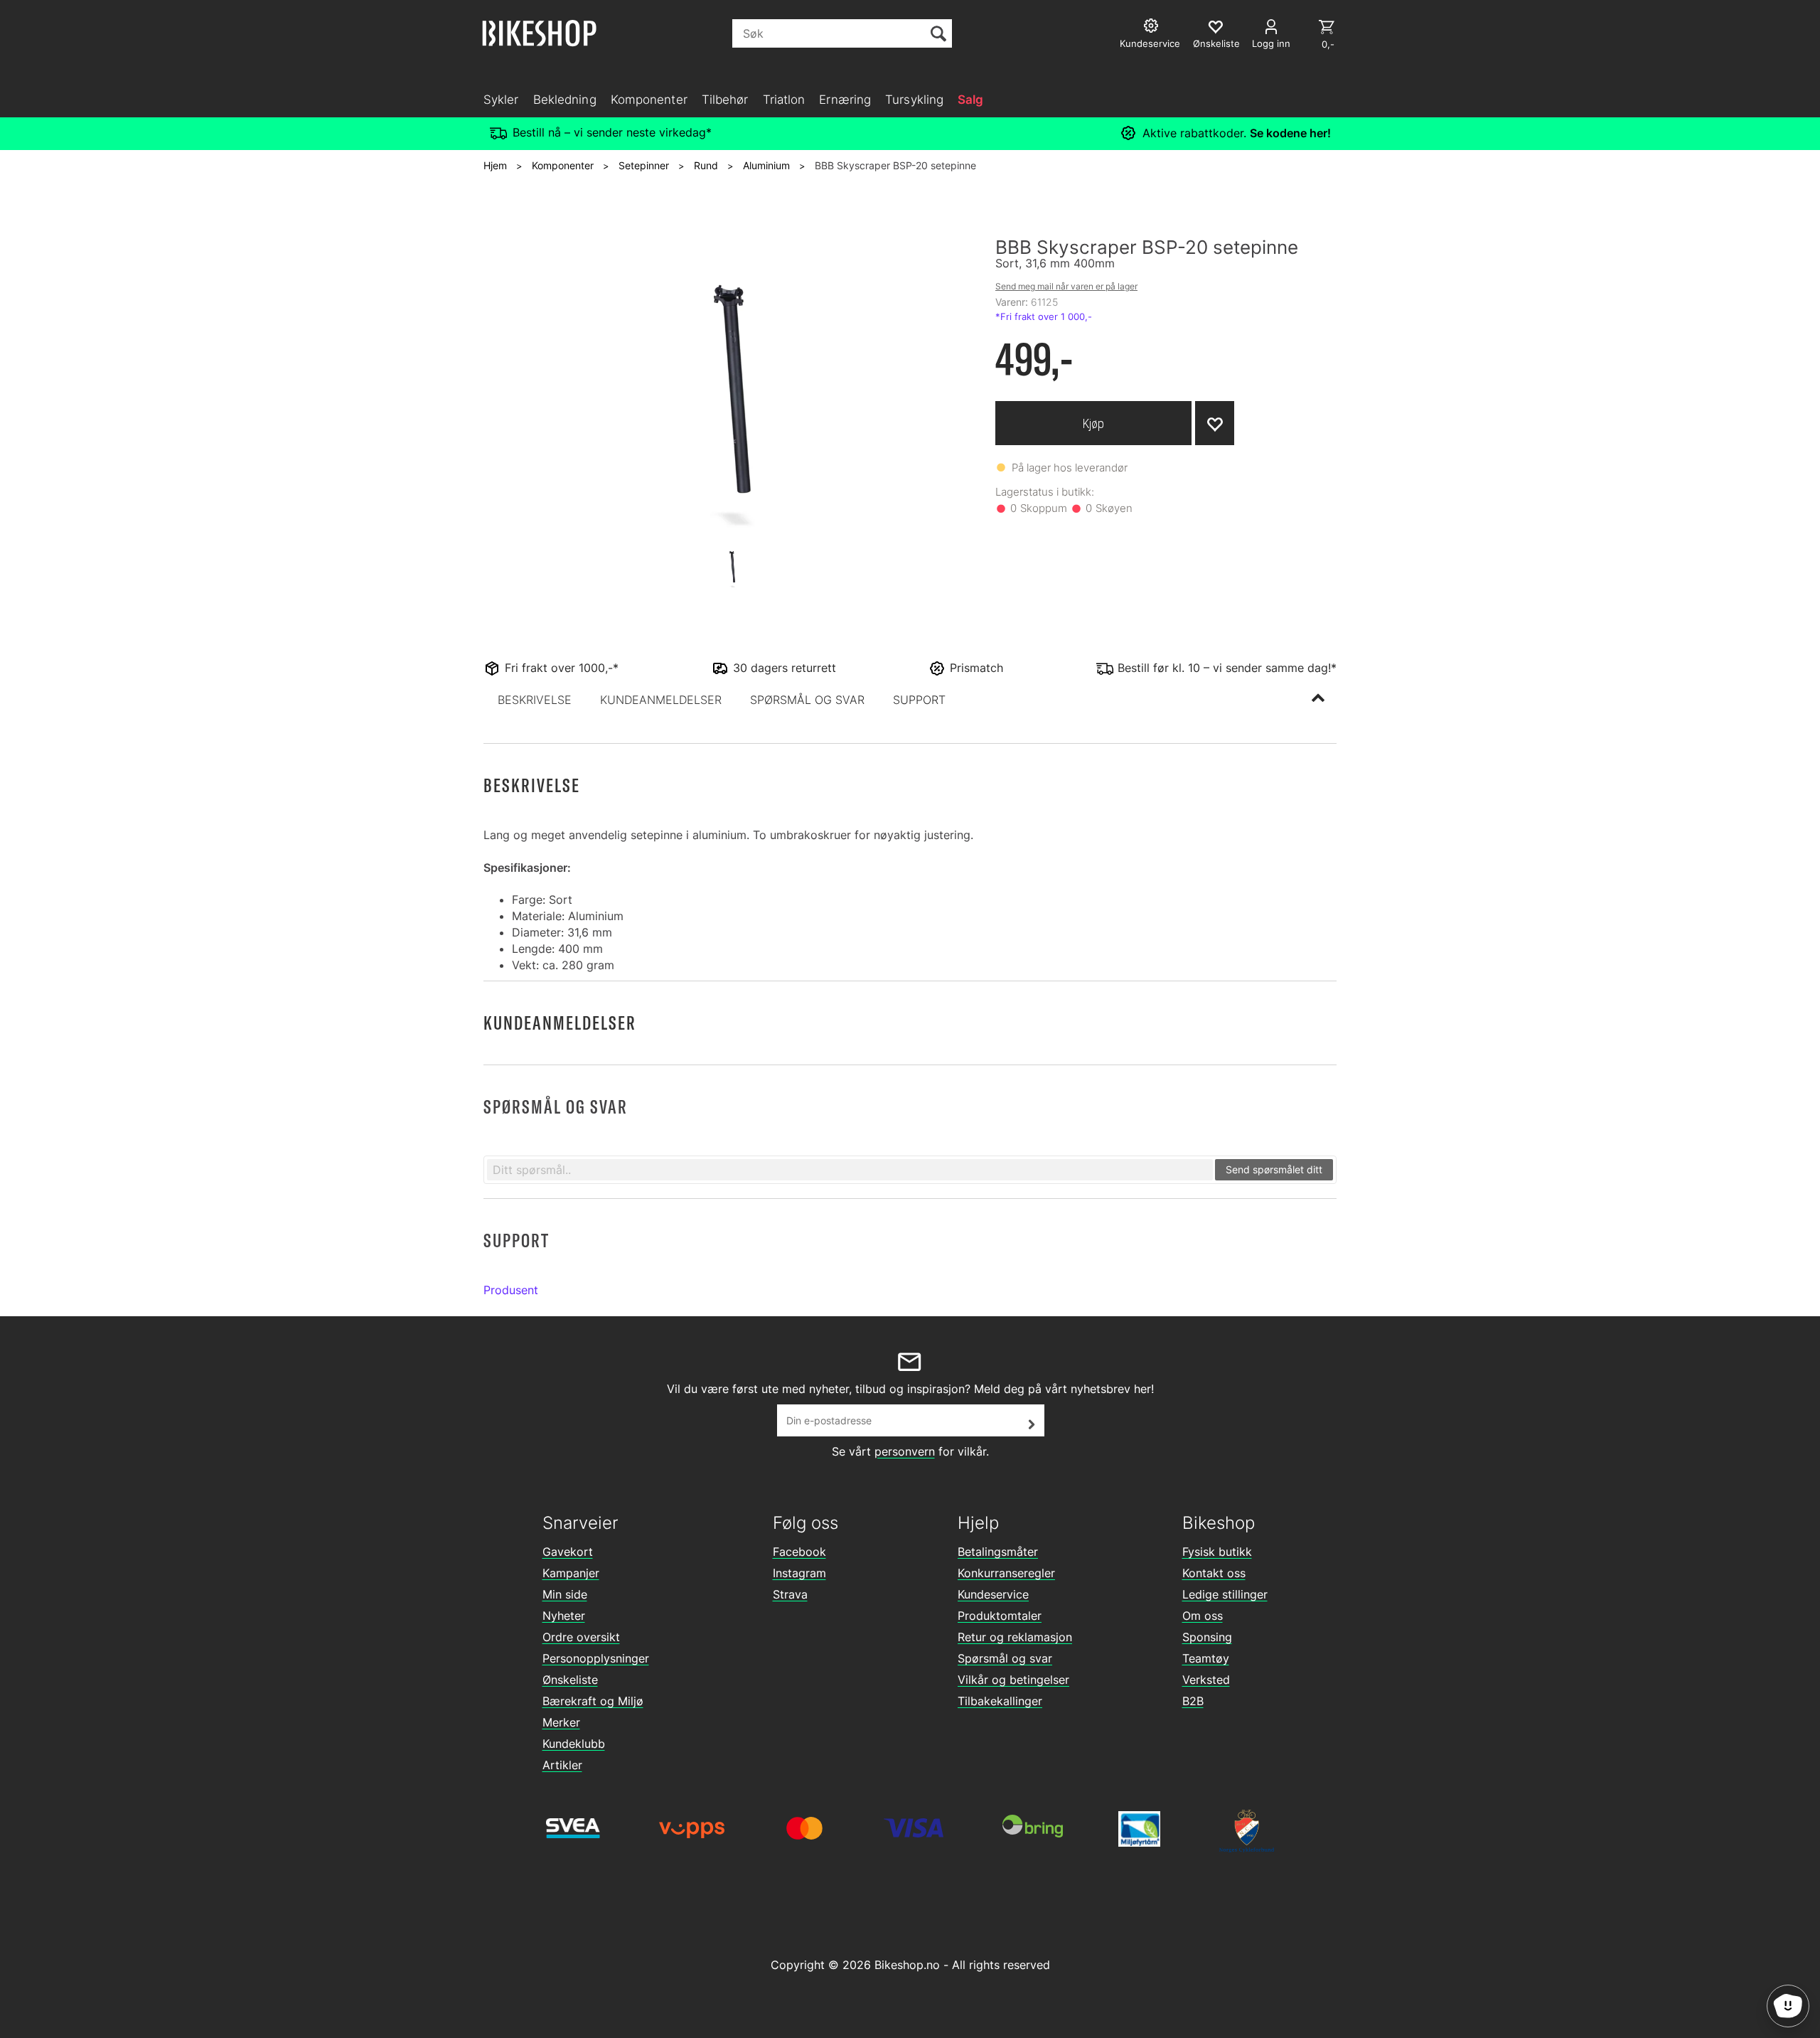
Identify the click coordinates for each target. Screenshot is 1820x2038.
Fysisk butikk (1217, 1552)
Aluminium (766, 165)
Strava (790, 1594)
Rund (706, 165)
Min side (565, 1594)
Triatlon (784, 100)
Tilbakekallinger (1000, 1701)
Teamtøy (1206, 1658)
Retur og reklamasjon (1015, 1637)
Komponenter (649, 100)
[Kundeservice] (1153, 27)
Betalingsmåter (998, 1552)
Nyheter (564, 1616)
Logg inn (1271, 43)
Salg (970, 100)
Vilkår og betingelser (1013, 1680)
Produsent (511, 1290)
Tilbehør (725, 100)
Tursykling (914, 100)
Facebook (799, 1552)
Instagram (799, 1573)
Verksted (1206, 1680)
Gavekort (568, 1552)
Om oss (1203, 1616)
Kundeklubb (574, 1744)
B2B (1193, 1701)
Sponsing (1207, 1637)
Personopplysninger (596, 1658)
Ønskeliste (570, 1680)
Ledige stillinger (1225, 1594)
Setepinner (644, 165)
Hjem (495, 165)
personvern (905, 1451)
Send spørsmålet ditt (1274, 1169)
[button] (535, 700)
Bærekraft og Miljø (593, 1701)
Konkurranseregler (1006, 1573)
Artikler (562, 1765)
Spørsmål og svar (1005, 1658)
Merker (561, 1722)
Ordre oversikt (581, 1637)
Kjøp (1093, 423)
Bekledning (565, 100)
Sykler (501, 100)
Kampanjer (571, 1573)
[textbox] (850, 1170)
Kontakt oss (1214, 1573)
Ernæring (845, 100)
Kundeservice (993, 1594)
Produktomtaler (1000, 1616)
